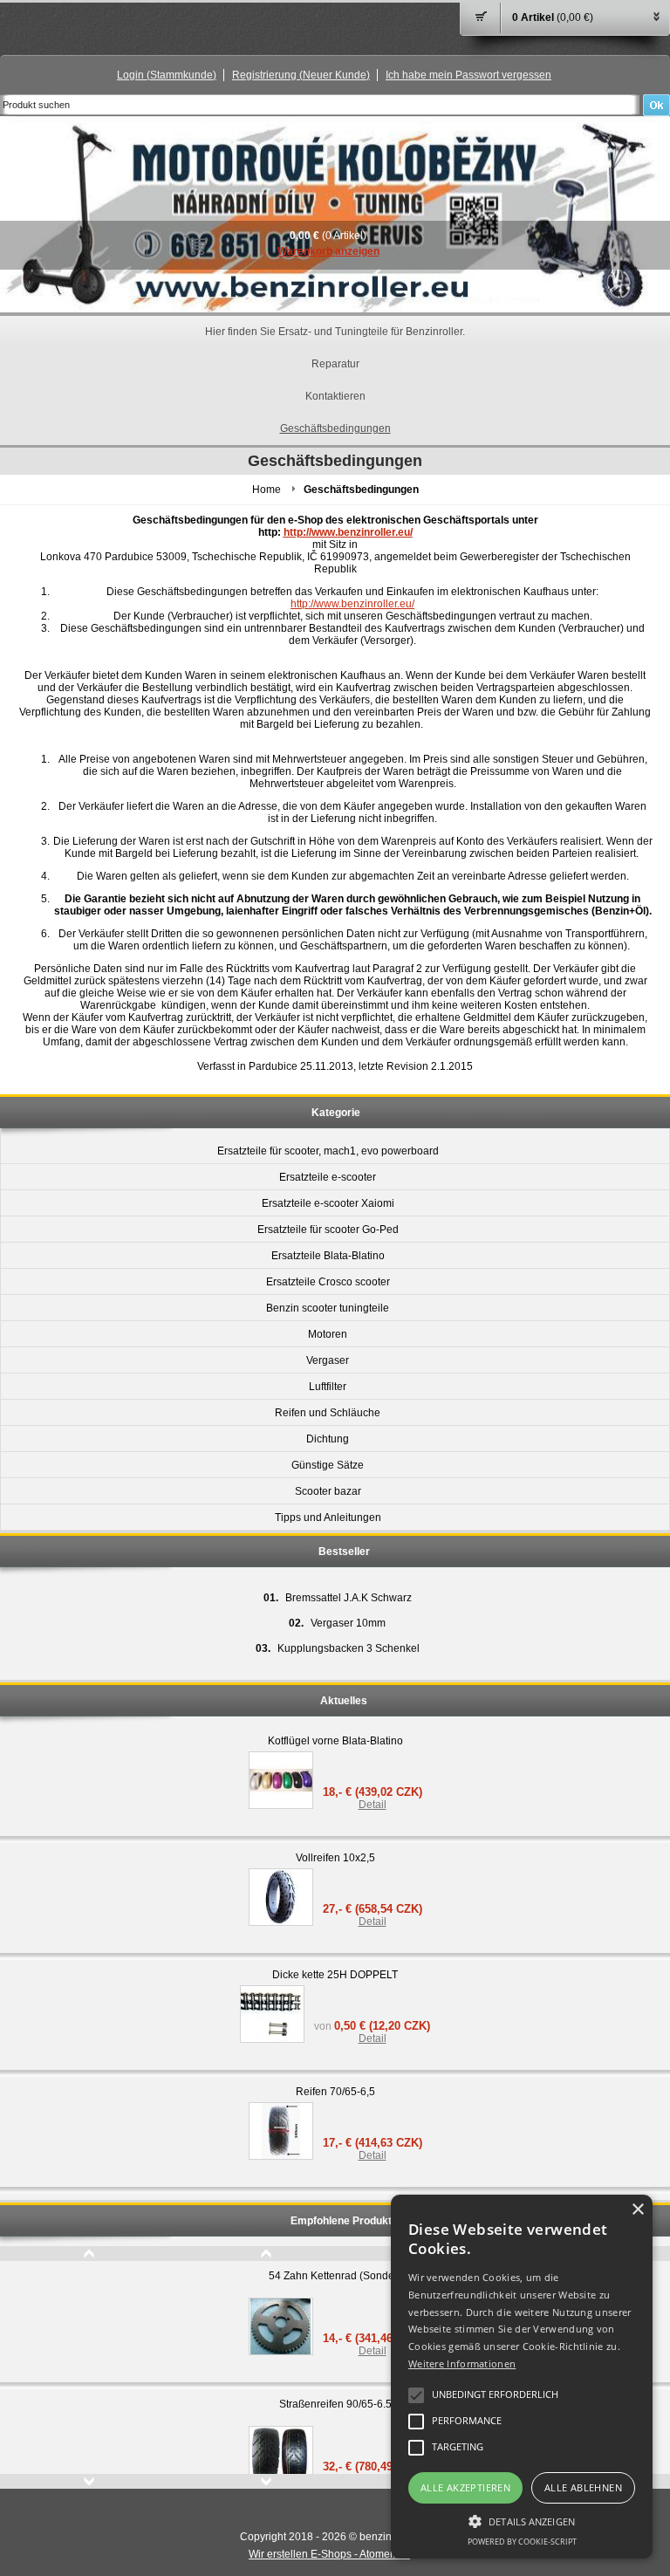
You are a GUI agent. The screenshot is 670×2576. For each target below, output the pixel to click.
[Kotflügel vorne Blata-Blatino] (281, 1780)
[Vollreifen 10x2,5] (281, 1897)
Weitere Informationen (462, 2364)
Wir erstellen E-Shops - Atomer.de (329, 2554)
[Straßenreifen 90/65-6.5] (281, 2455)
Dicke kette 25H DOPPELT (335, 1975)
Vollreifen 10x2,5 (335, 1858)
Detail (373, 1805)
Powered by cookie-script (522, 2542)
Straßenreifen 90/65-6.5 (335, 2404)
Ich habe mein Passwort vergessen (468, 75)
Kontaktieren (335, 396)
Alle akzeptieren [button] (465, 2487)
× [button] (637, 2210)
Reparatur (335, 364)
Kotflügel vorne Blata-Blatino (335, 1741)
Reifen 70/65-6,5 (335, 2092)
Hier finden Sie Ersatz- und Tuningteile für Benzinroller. (335, 332)
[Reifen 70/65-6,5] (281, 2131)
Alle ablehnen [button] (583, 2487)
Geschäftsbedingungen (335, 428)
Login (167, 75)
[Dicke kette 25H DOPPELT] (272, 2014)
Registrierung (301, 75)
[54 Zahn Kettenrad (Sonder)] (281, 2326)
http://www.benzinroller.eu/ (348, 532)
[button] (522, 2520)
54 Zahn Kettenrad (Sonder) (335, 2276)
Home (267, 490)
